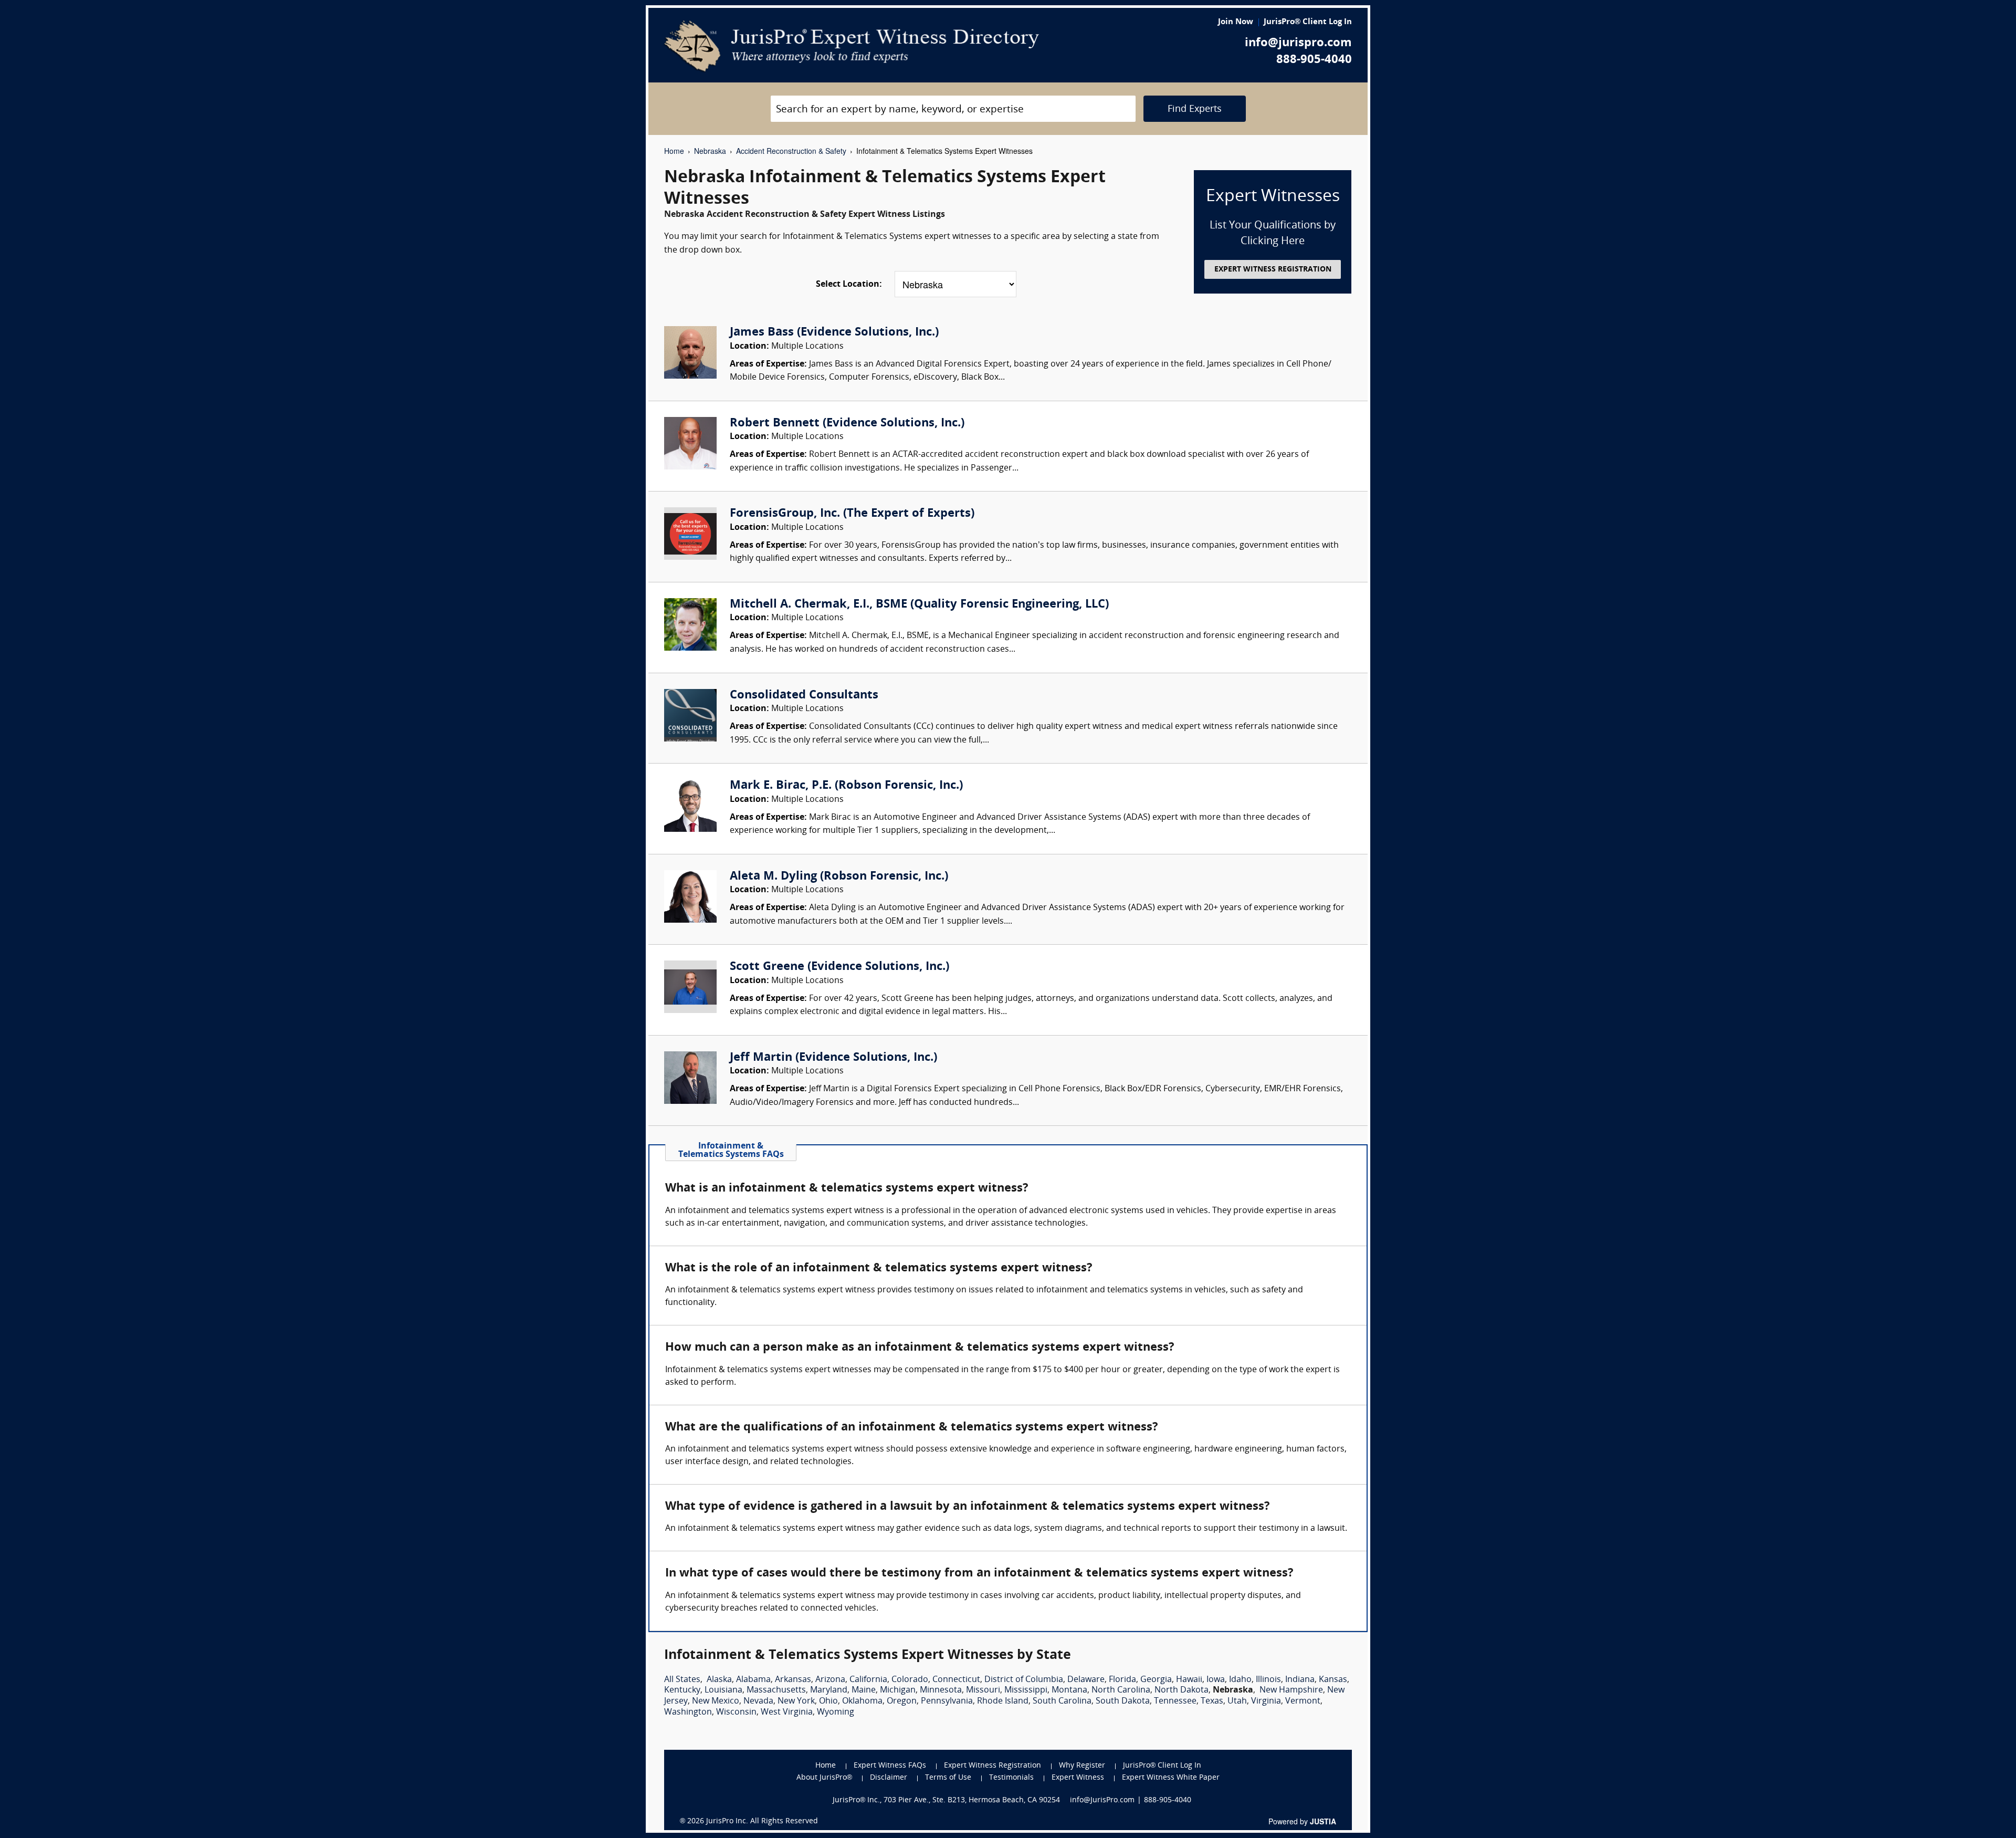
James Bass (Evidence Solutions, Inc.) (834, 333)
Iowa (1216, 1680)
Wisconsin (736, 1712)
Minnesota (941, 1690)
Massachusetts (776, 1690)
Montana (1069, 1690)
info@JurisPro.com (1102, 1800)
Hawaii (1189, 1680)
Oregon (902, 1701)
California (868, 1680)
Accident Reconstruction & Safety (791, 151)
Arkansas (793, 1680)
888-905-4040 (1314, 60)
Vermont (1303, 1701)
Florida (1122, 1680)
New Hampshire (1291, 1690)
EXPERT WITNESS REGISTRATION (1273, 270)
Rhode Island (1003, 1701)
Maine (864, 1690)
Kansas (1333, 1680)
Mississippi (1026, 1690)
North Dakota (1182, 1690)
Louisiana (723, 1690)
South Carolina (1062, 1701)
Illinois (1268, 1680)
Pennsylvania (947, 1701)
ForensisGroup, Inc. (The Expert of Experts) (852, 514)
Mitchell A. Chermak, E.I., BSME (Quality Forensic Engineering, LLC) (919, 605)
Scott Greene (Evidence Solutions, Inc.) (839, 967)
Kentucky (682, 1690)
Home (674, 151)
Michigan (898, 1690)
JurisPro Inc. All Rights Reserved (762, 1821)
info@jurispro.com (1298, 43)
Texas (1212, 1701)
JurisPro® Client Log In (1308, 22)
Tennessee (1175, 1701)
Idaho (1240, 1680)
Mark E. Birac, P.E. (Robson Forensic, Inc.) (846, 786)
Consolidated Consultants (804, 696)
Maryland (829, 1690)
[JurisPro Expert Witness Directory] (852, 46)
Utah (1237, 1701)
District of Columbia (1024, 1680)
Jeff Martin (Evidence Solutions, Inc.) (833, 1058)
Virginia (1266, 1701)
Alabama (753, 1680)
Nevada (758, 1701)
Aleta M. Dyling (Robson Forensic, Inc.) (839, 877)
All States (682, 1680)
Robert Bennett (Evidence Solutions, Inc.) (847, 424)
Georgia (1156, 1680)
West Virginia (787, 1712)
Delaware (1086, 1680)
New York (796, 1701)
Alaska (719, 1680)
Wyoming (836, 1712)
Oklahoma (862, 1701)
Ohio (828, 1701)
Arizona (830, 1680)
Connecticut (956, 1680)
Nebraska (710, 151)
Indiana (1300, 1680)
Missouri (983, 1690)
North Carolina (1121, 1690)
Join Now (1236, 22)
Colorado (910, 1680)
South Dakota (1123, 1701)
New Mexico (716, 1701)
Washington (688, 1712)
